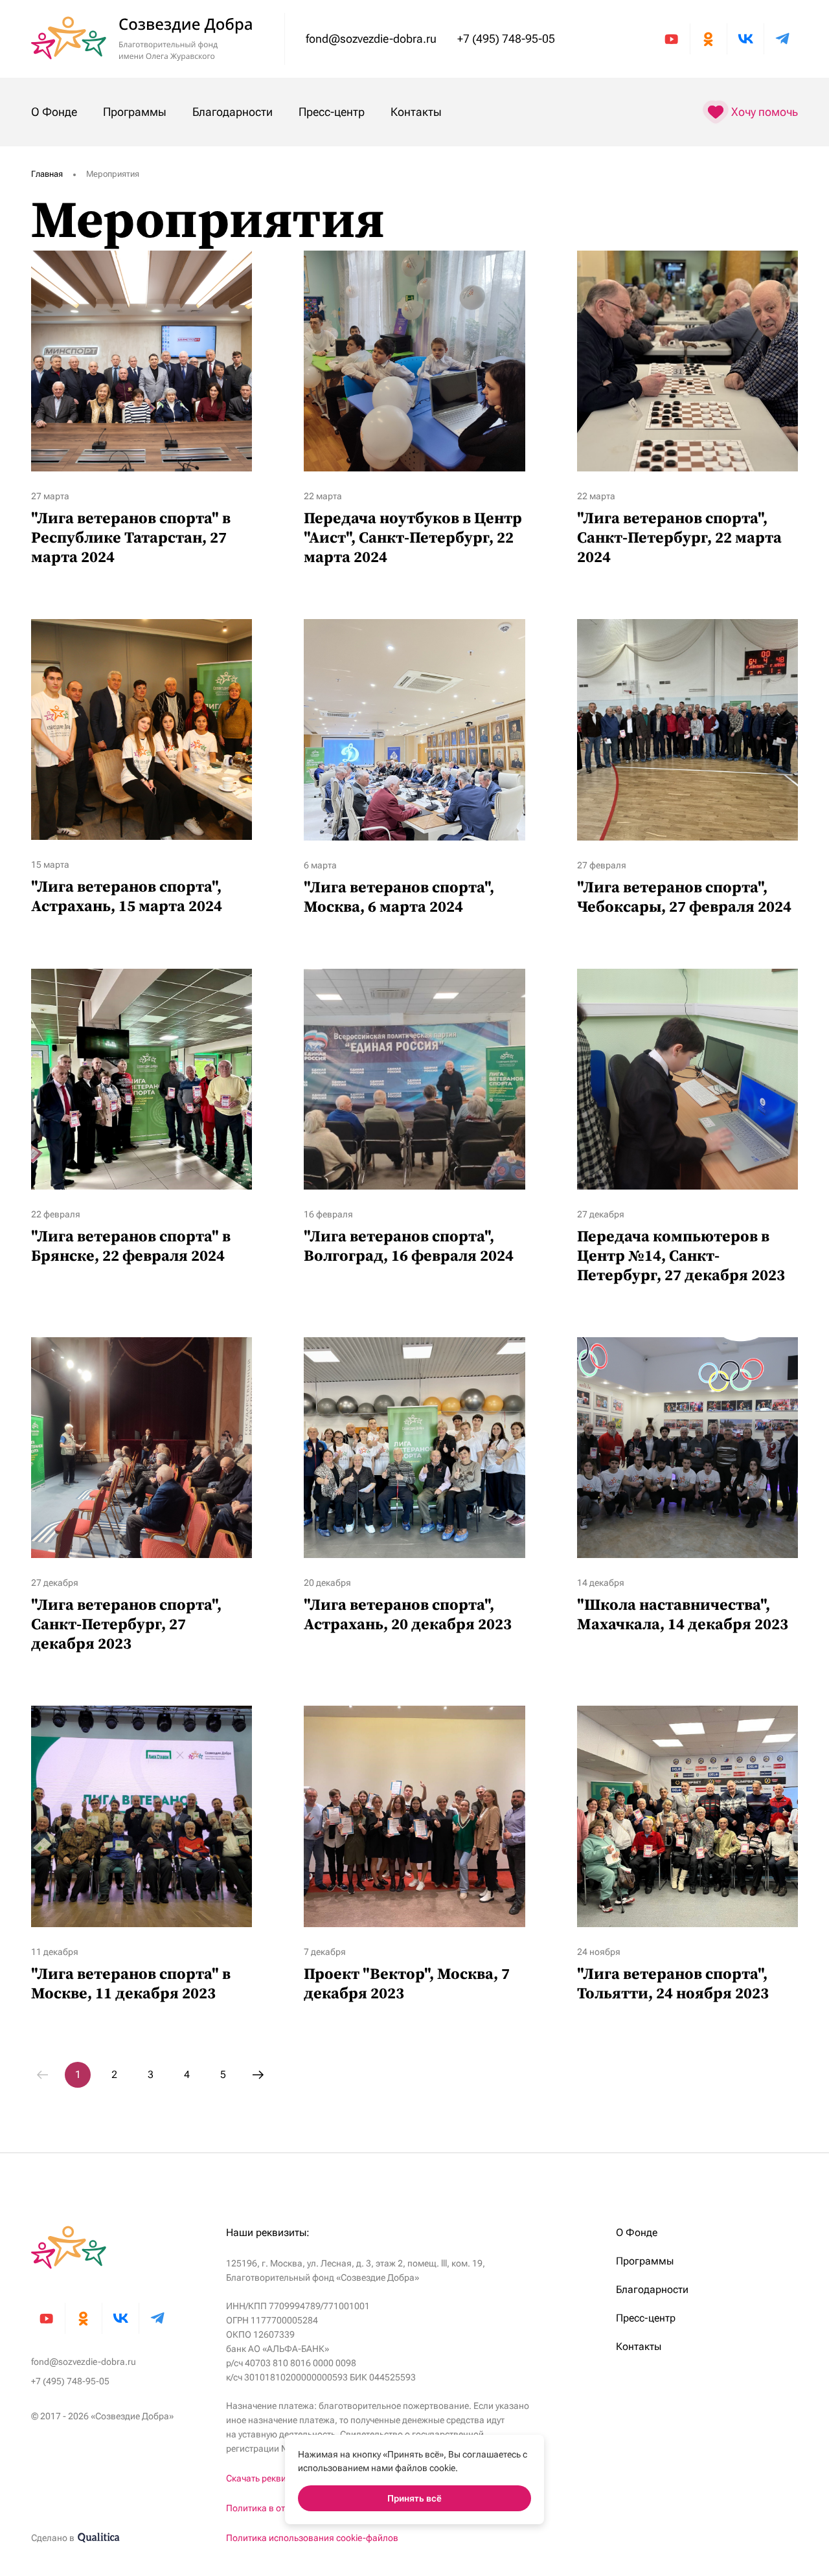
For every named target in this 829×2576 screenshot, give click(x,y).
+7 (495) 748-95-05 (506, 39)
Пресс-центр (332, 112)
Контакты (416, 112)
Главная (47, 174)
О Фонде (54, 112)
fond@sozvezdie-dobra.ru (371, 39)
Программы (135, 112)
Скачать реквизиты (266, 2478)
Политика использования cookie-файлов (312, 2538)
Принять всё (414, 2498)
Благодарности (233, 112)
